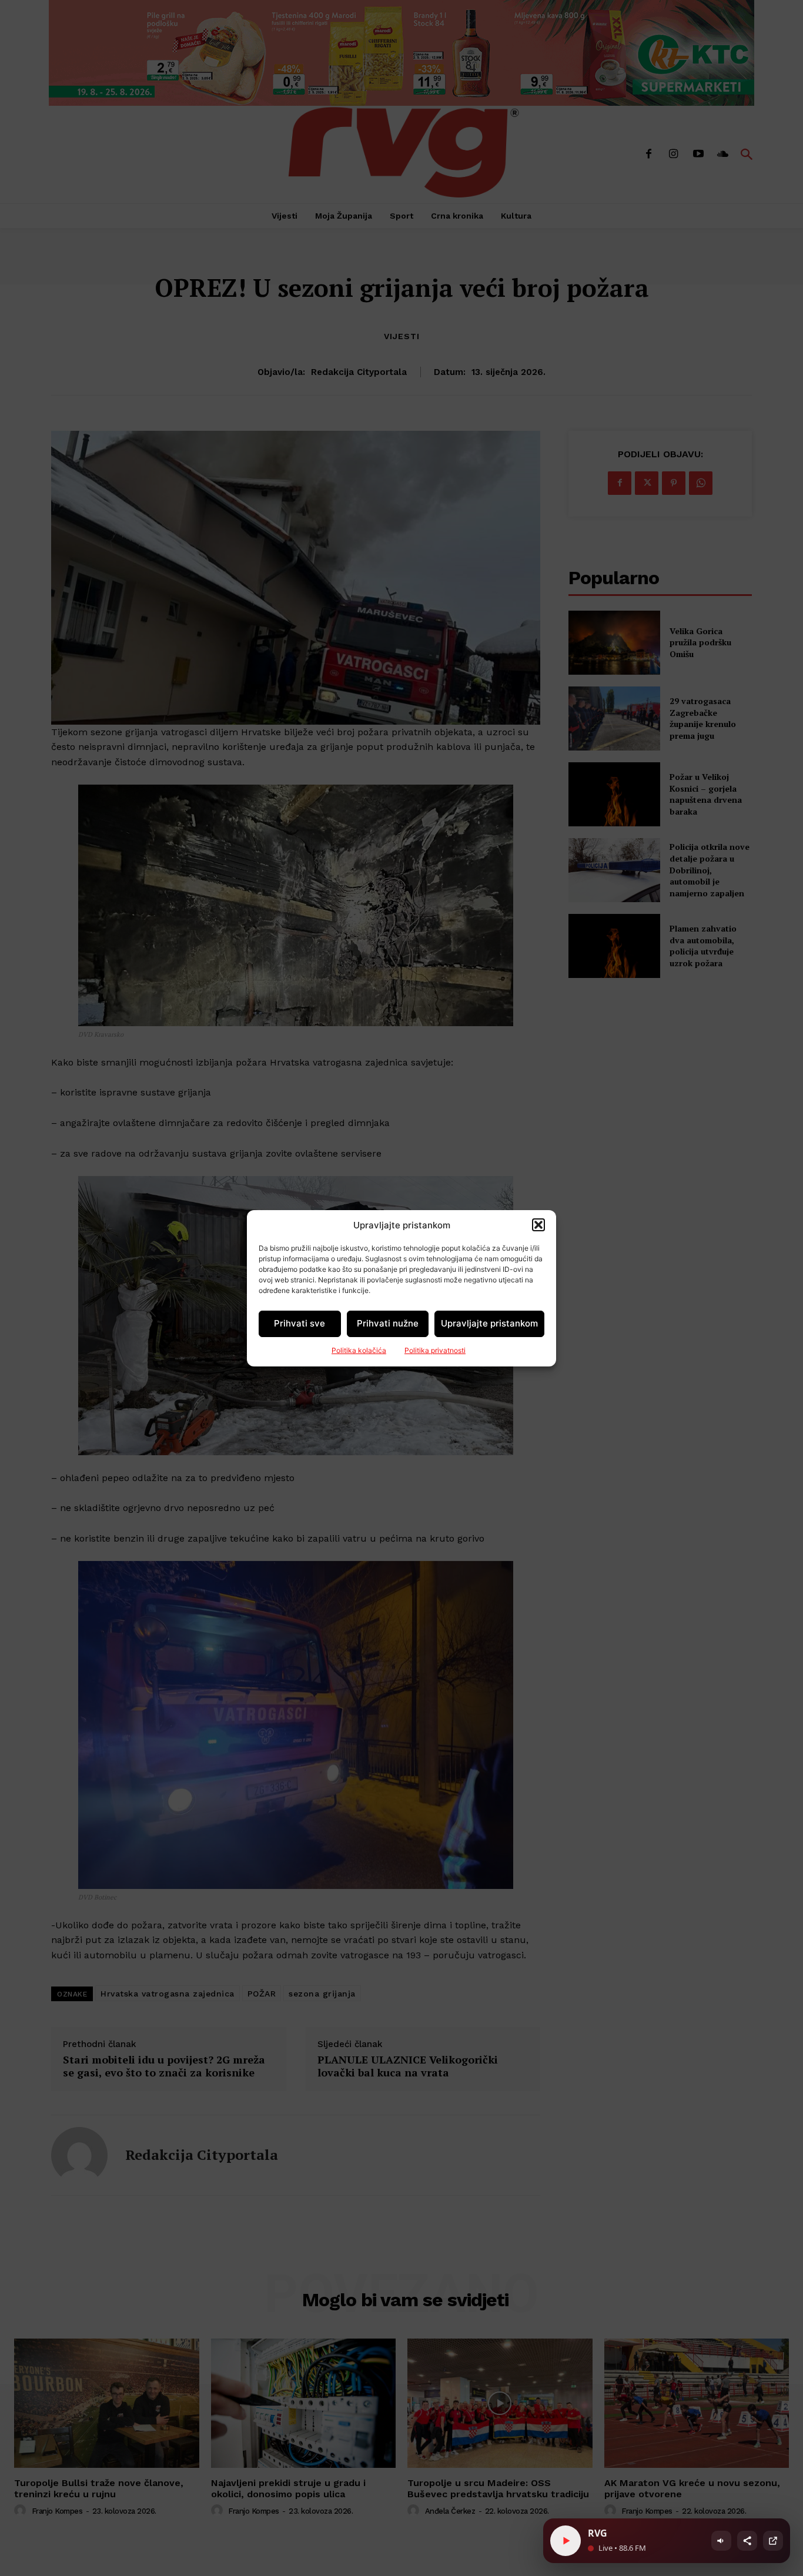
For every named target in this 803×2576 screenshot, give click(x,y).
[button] (538, 1225)
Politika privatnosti (435, 1350)
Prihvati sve (300, 1323)
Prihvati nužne (388, 1323)
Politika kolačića (359, 1350)
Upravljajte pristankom (489, 1323)
